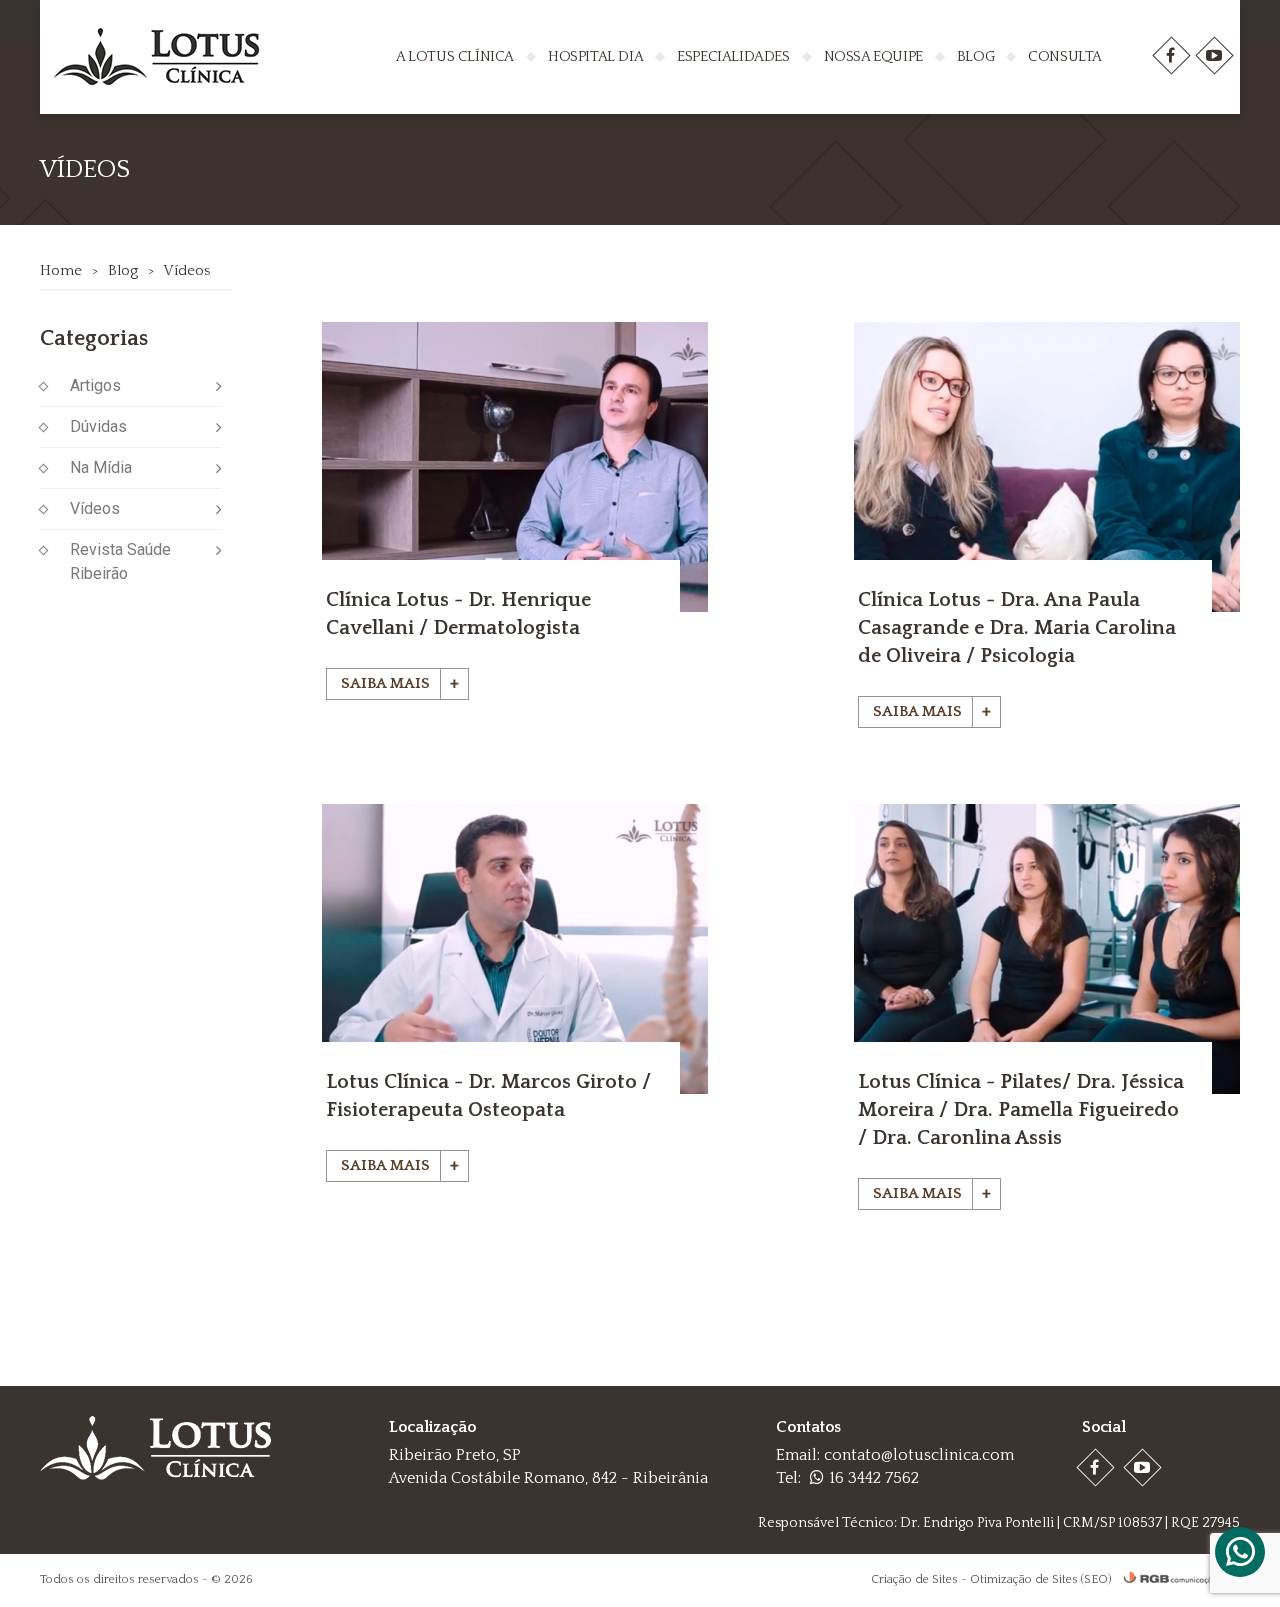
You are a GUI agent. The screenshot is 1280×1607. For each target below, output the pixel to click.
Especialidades (733, 56)
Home (61, 270)
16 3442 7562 (874, 1478)
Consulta (1065, 56)
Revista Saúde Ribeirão (120, 561)
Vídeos (186, 270)
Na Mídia (101, 467)
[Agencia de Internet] (1177, 1579)
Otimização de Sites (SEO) (1040, 1579)
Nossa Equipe (873, 56)
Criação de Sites (914, 1579)
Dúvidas (98, 426)
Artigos (95, 385)
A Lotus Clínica (455, 56)
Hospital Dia (595, 56)
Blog (975, 56)
